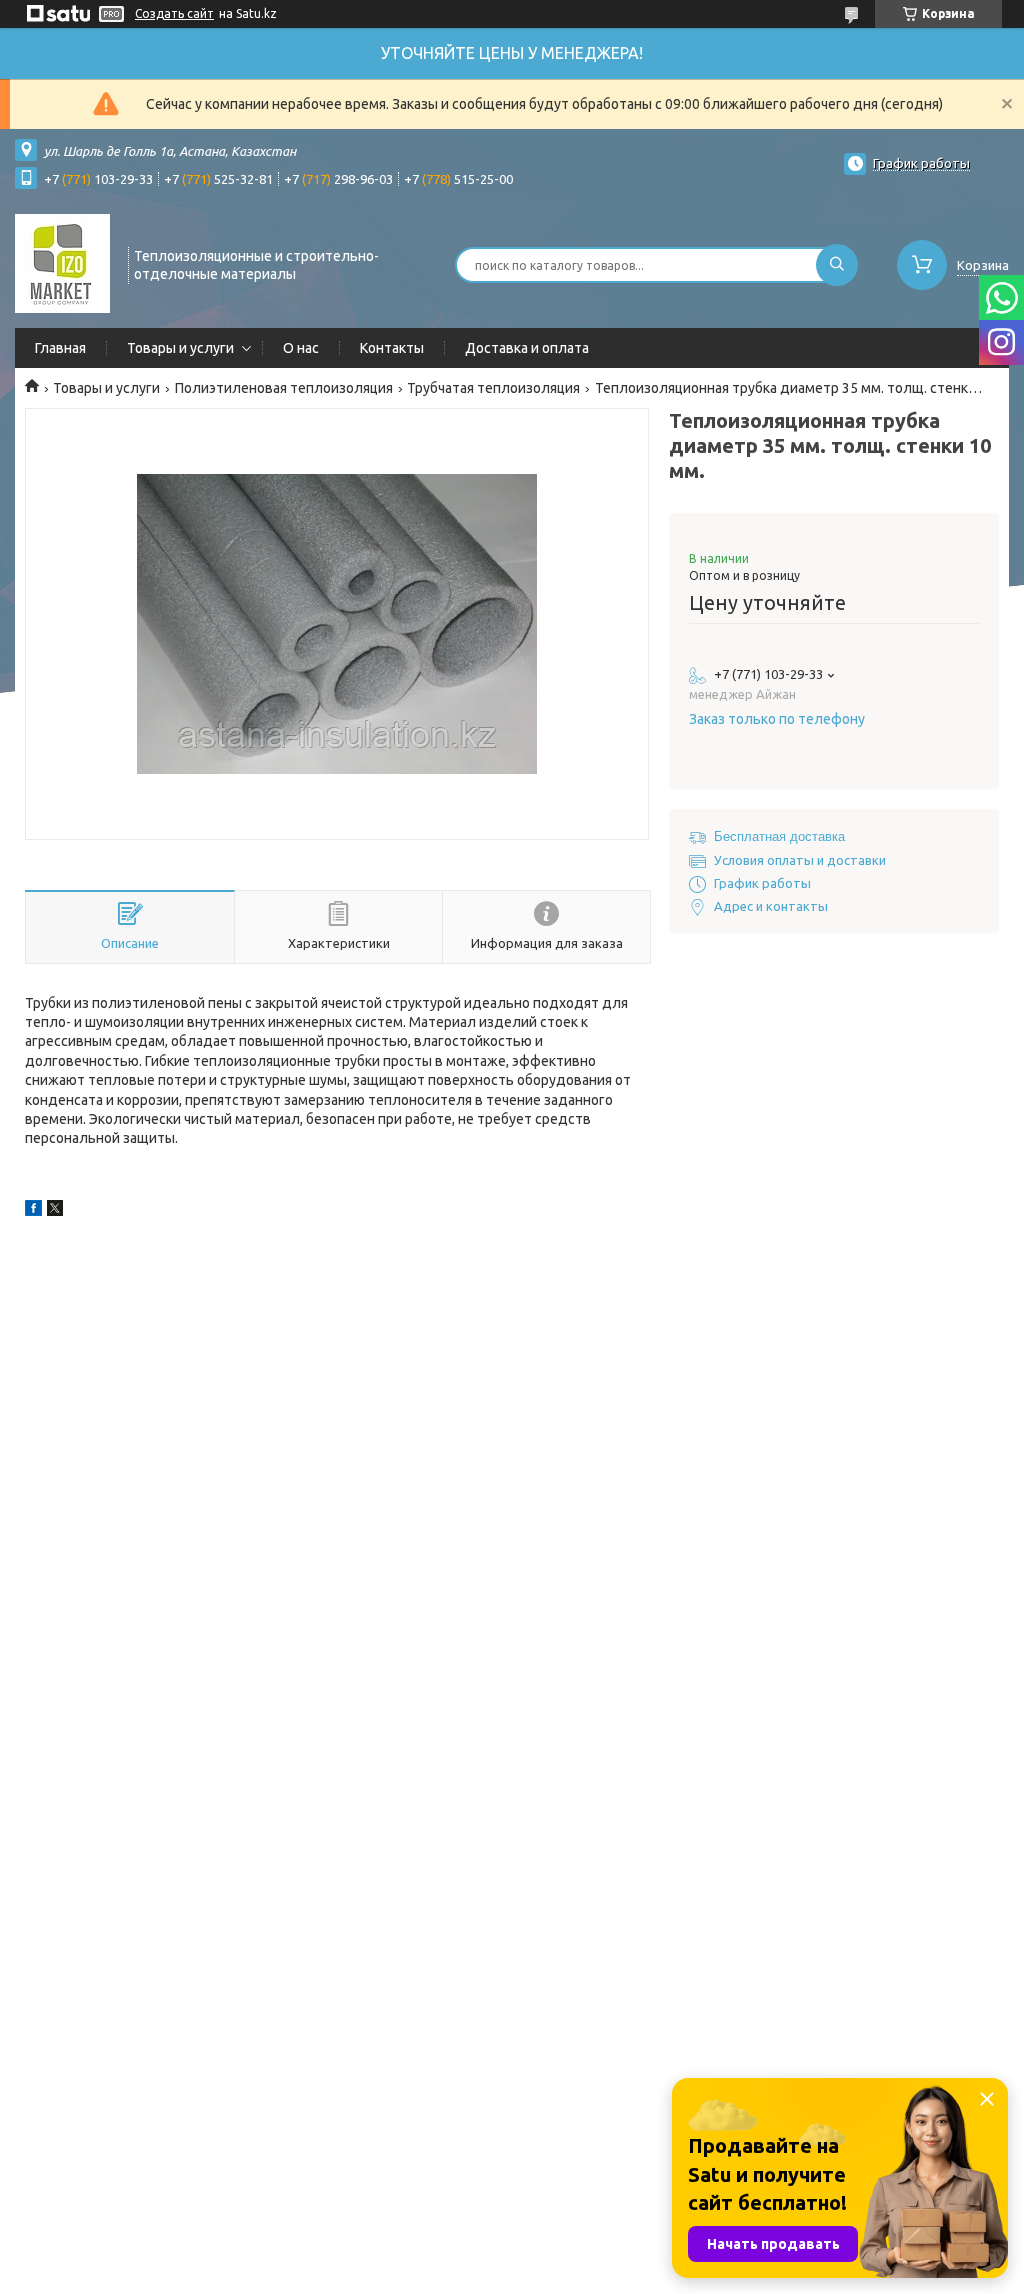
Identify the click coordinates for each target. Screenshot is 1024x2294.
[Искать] (837, 265)
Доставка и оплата (527, 348)
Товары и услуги (180, 348)
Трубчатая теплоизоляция (493, 388)
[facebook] (33, 1211)
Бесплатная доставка (779, 836)
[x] (55, 1211)
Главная (60, 348)
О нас (301, 348)
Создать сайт (174, 13)
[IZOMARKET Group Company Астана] (62, 263)
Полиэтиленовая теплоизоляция (284, 388)
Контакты (392, 348)
